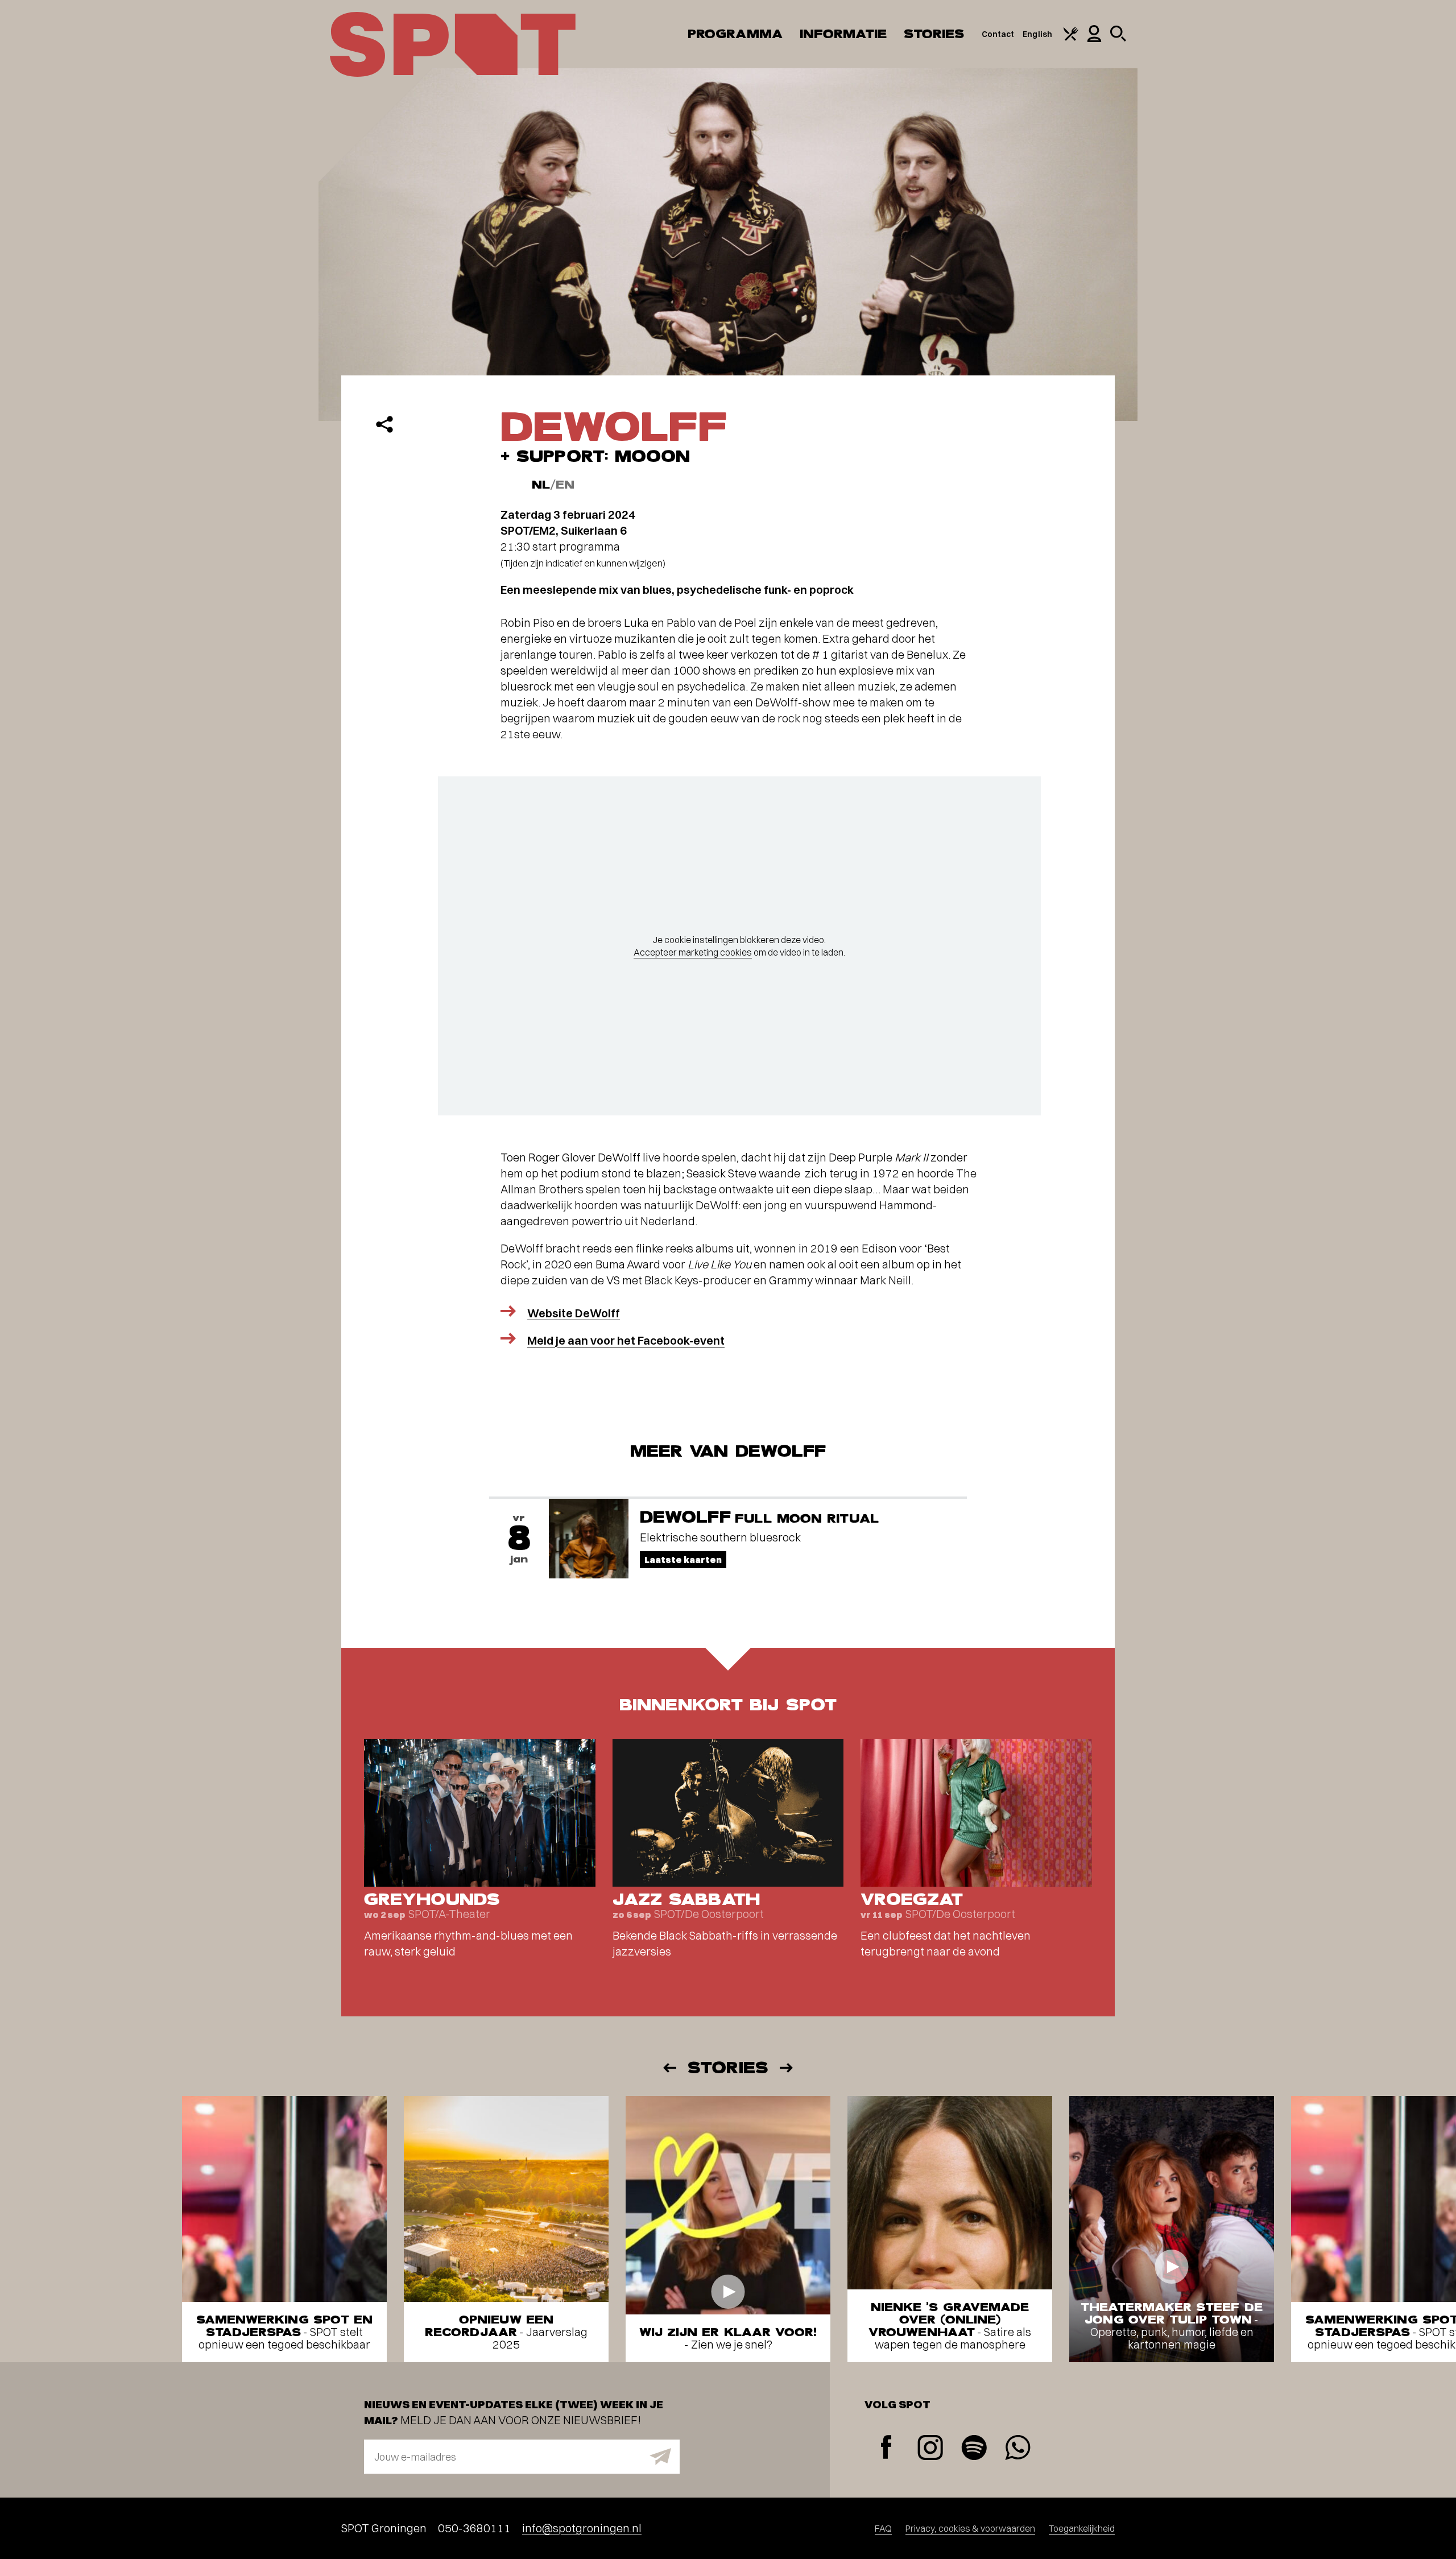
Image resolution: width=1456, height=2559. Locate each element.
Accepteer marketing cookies (693, 952)
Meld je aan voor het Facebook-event (626, 1340)
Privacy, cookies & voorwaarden (970, 2528)
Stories (934, 34)
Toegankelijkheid (1082, 2528)
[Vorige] (669, 2068)
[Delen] (384, 424)
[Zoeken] (1118, 39)
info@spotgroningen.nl (582, 2528)
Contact (998, 34)
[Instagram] (930, 2449)
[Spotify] (974, 2449)
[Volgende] (787, 2068)
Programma (735, 34)
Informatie (843, 34)
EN (565, 485)
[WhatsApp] (1018, 2449)
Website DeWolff (574, 1313)
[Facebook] (886, 2448)
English (1037, 34)
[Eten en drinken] (1071, 38)
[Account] (1094, 39)
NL (541, 485)
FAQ (883, 2528)
